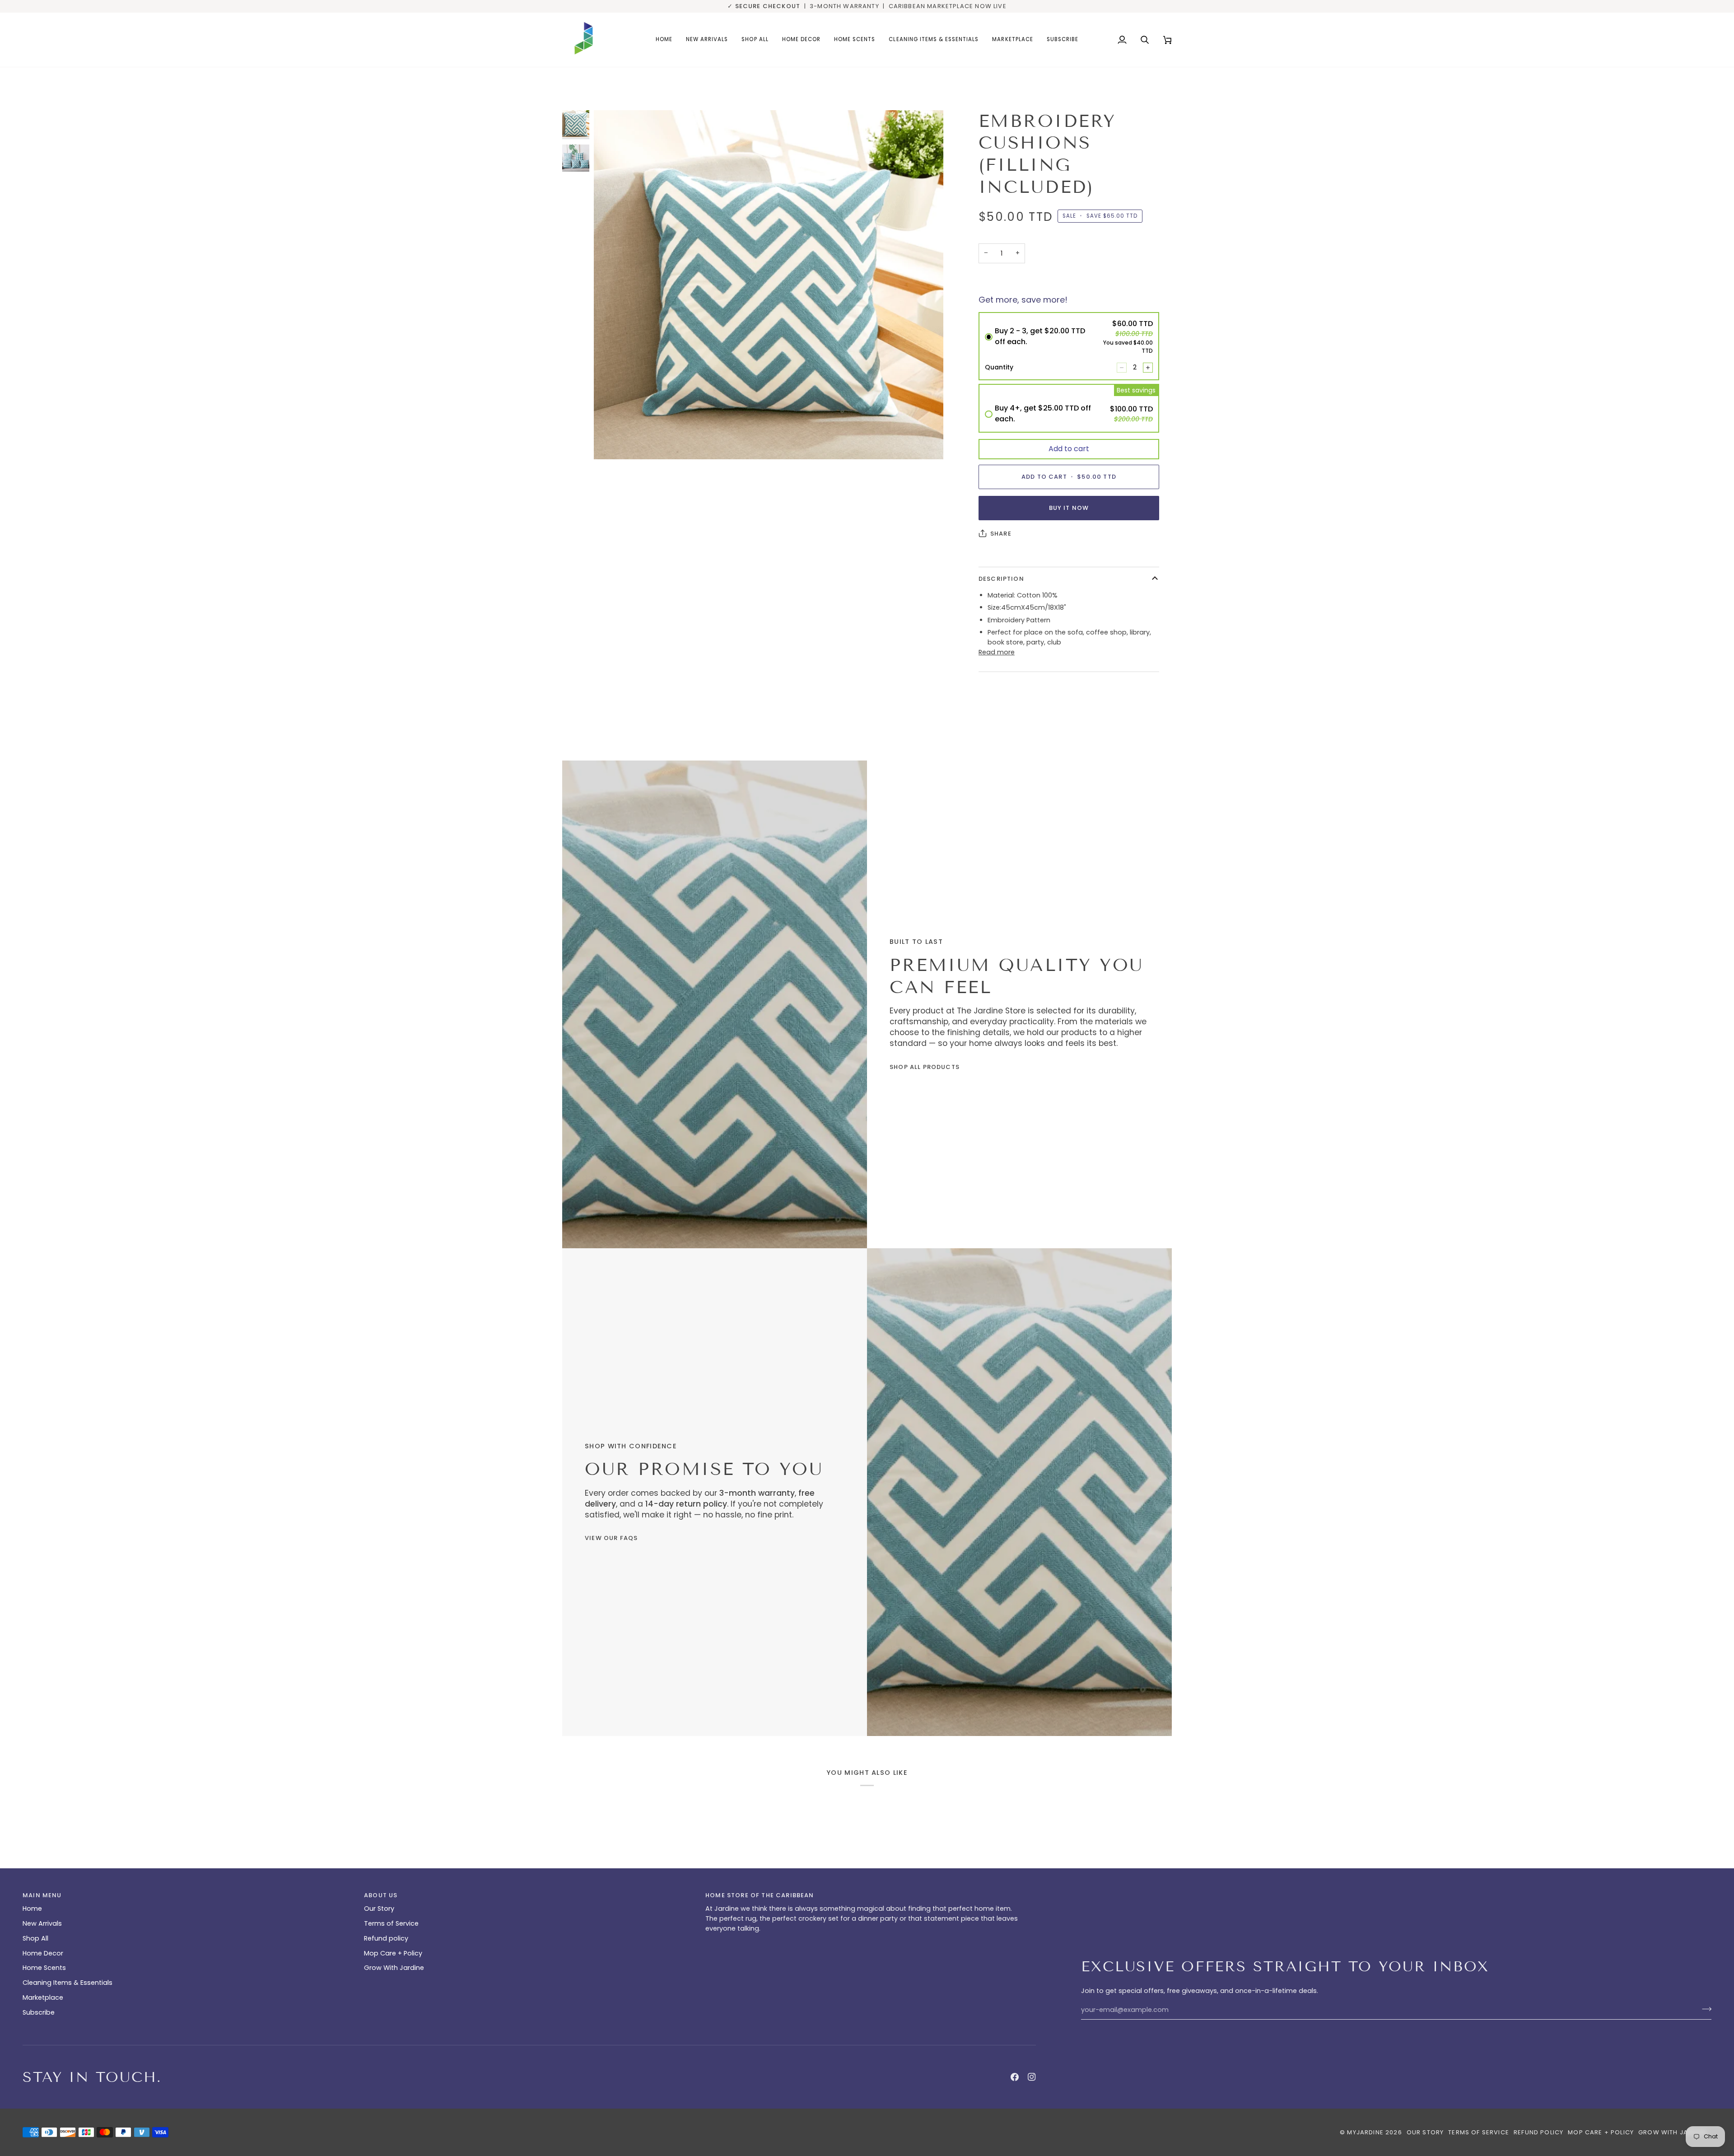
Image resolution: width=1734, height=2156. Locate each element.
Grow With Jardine (394, 1968)
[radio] (1069, 346)
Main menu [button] (42, 1895)
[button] (801, 40)
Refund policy (386, 1938)
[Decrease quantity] (1122, 368)
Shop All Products (925, 1067)
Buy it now (1069, 508)
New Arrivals (42, 1923)
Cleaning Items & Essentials (68, 1983)
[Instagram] (1032, 2077)
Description (1001, 579)
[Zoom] (611, 442)
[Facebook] (1015, 2077)
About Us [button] (381, 1895)
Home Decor (43, 1953)
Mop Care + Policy (393, 1953)
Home (32, 1909)
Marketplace (43, 1997)
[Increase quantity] (1148, 368)
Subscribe (39, 2012)
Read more (997, 652)
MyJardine (1365, 2132)
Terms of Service (391, 1923)
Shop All (35, 1938)
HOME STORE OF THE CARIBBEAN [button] (760, 1895)
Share (1001, 534)
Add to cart (1069, 449)
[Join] (1704, 2009)
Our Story (379, 1909)
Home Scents (44, 1968)
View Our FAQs (611, 1538)
